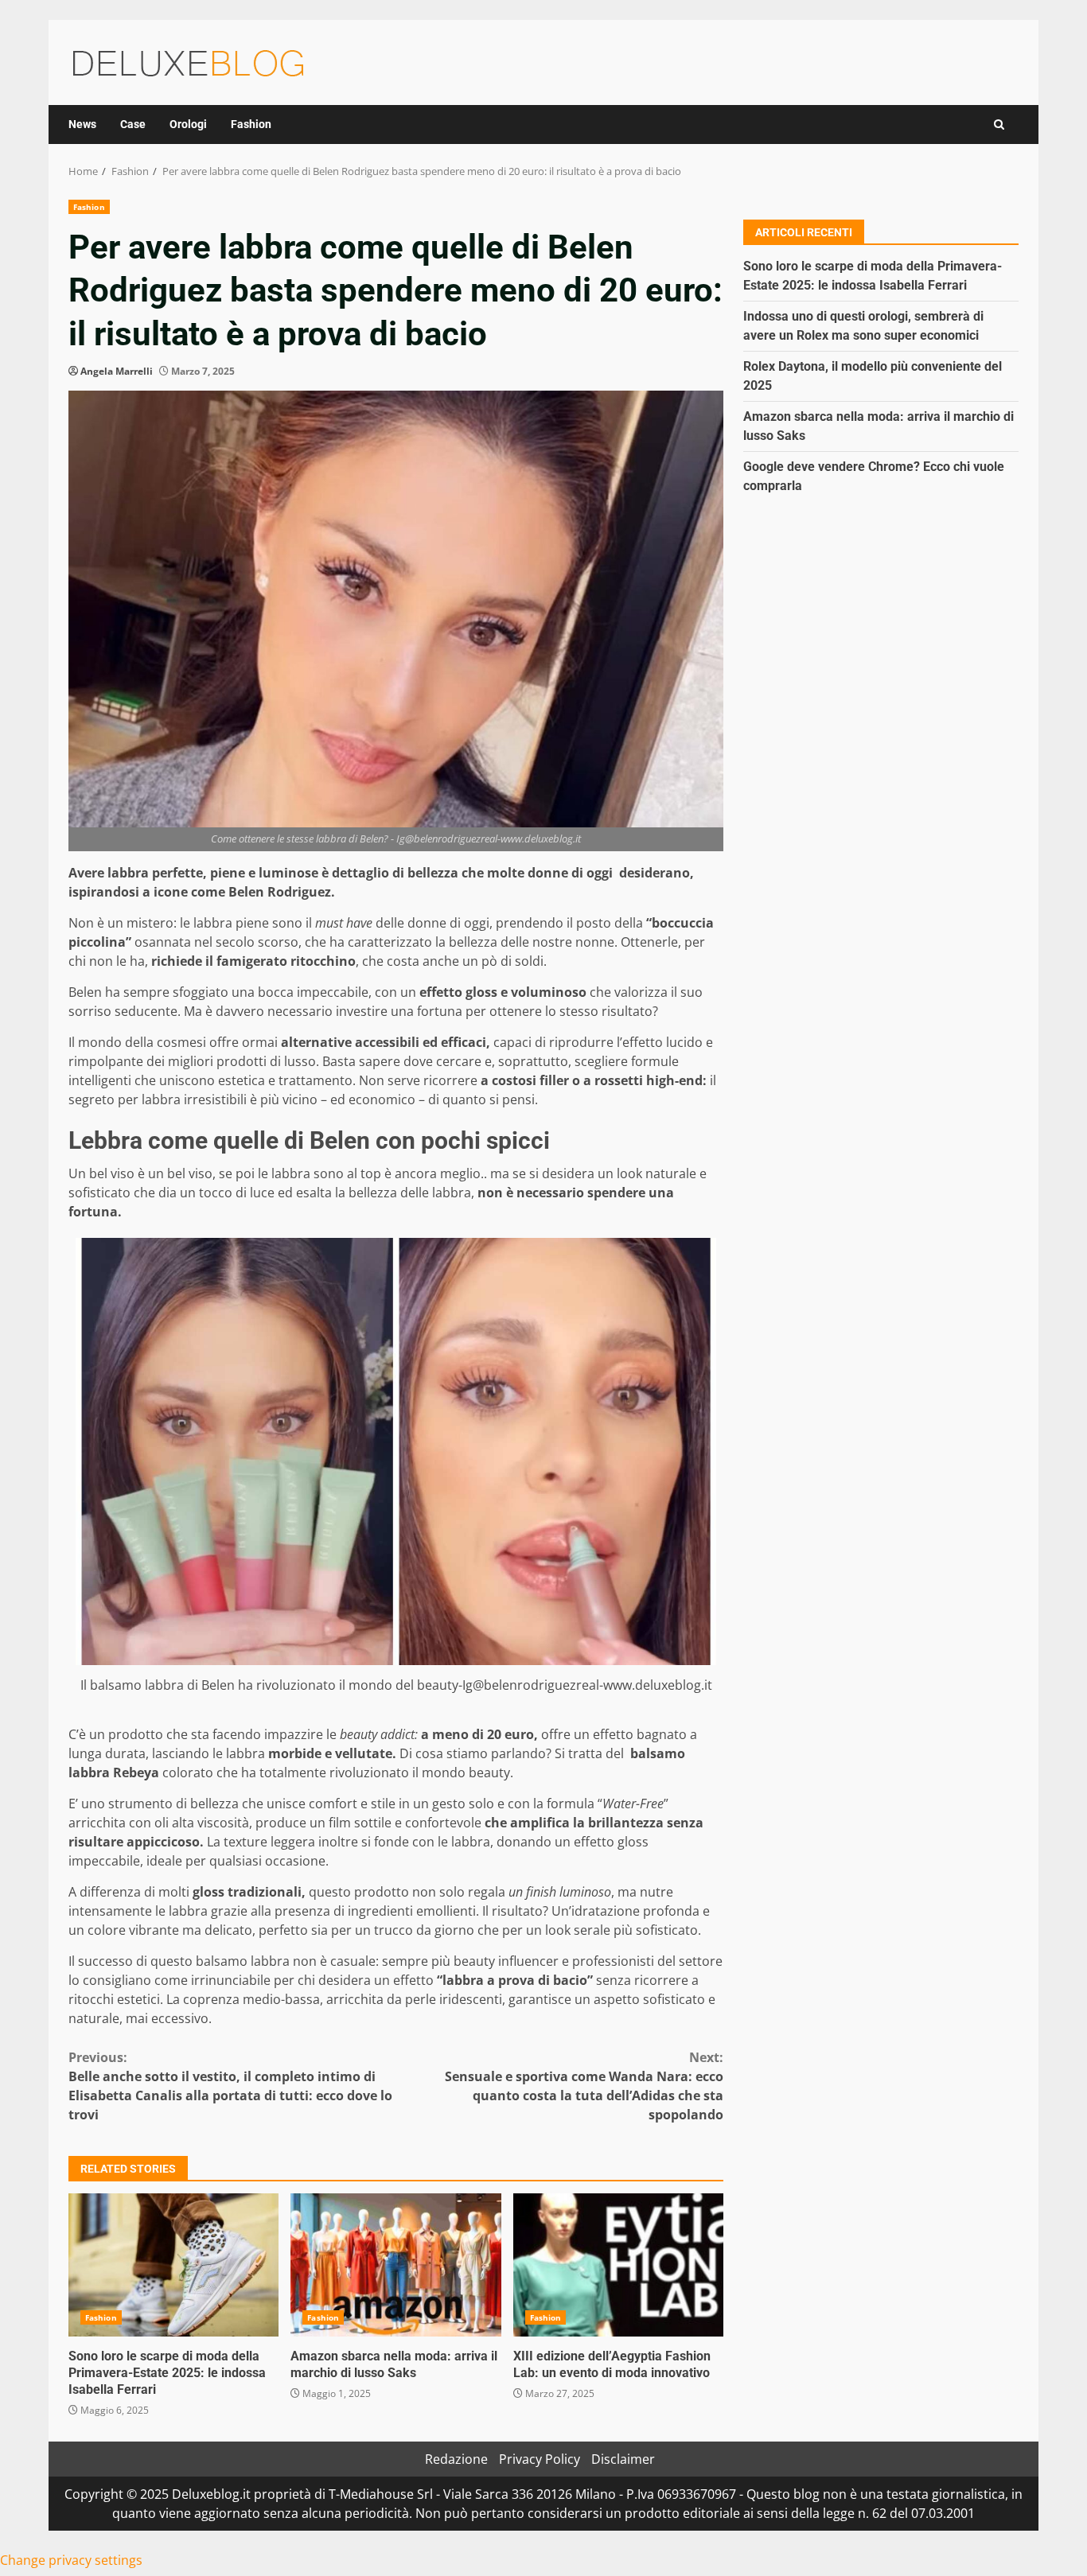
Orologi (188, 124)
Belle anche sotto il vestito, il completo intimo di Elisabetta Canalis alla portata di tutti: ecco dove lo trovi (230, 2086)
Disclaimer (623, 2459)
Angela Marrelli (117, 371)
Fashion (251, 124)
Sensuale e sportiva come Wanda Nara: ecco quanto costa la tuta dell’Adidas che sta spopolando (584, 2086)
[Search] (999, 125)
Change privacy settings (71, 2560)
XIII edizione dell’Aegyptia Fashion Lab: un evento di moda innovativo (618, 2265)
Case (133, 124)
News (82, 124)
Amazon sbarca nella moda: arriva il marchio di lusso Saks (395, 2265)
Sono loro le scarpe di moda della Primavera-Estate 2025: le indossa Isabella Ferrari (173, 2265)
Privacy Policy (540, 2459)
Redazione (456, 2459)
